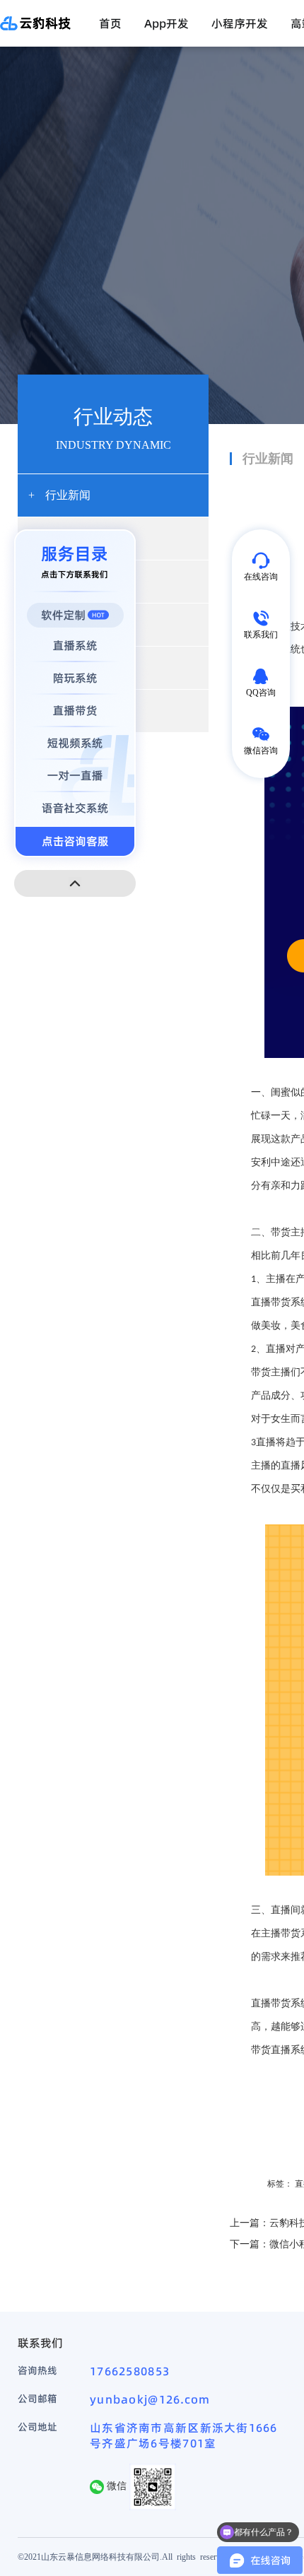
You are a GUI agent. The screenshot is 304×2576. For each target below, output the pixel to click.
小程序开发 (240, 23)
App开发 (166, 23)
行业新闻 (59, 495)
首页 (110, 23)
